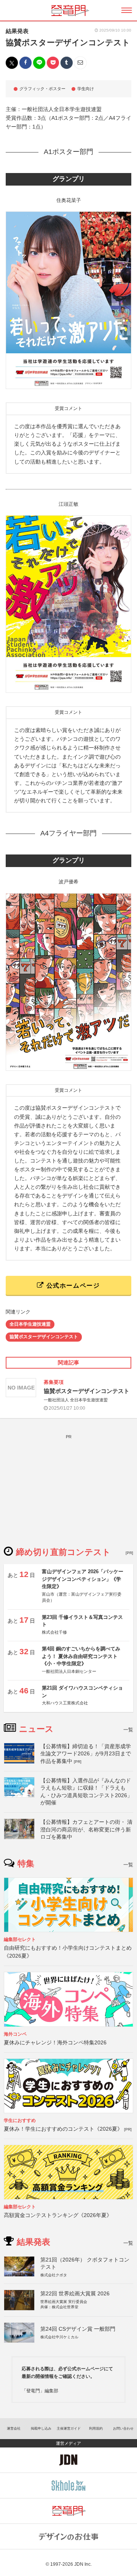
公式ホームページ (72, 1286)
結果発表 (17, 31)
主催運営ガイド (69, 2428)
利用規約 (96, 2428)
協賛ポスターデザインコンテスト (44, 1337)
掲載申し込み (41, 2428)
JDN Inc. (83, 2564)
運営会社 (14, 2428)
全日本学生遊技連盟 (30, 1324)
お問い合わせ (123, 2428)
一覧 (128, 1730)
